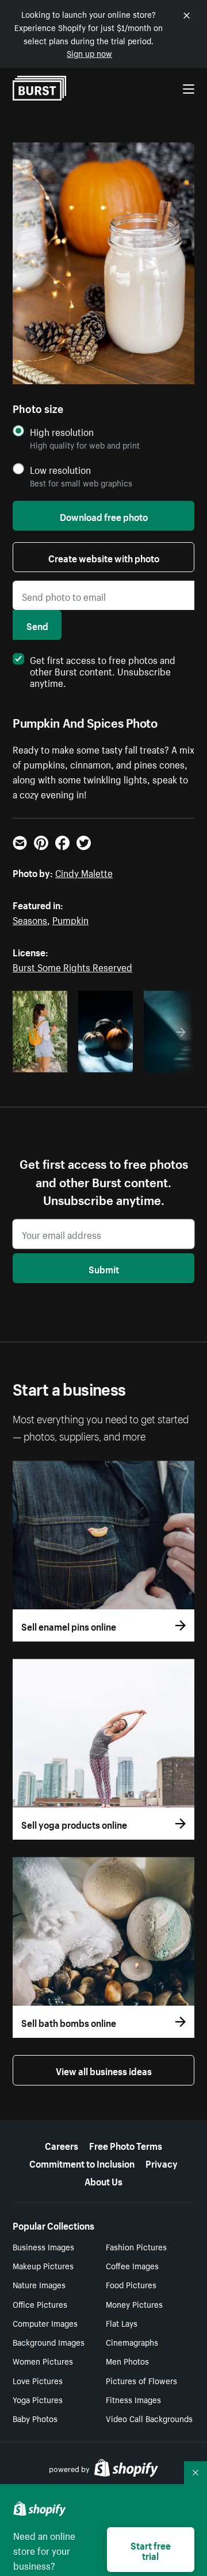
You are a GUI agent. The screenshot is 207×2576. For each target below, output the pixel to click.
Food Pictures (131, 2284)
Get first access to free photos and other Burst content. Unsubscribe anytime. (103, 670)
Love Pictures (38, 2380)
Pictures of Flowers (141, 2380)
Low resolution (60, 470)
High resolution (62, 432)
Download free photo (104, 516)
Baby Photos (35, 2418)
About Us (103, 2180)
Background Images (49, 2342)
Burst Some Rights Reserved (72, 966)
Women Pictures (43, 2361)
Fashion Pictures (136, 2246)
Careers (62, 2145)
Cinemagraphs (132, 2342)
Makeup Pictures (43, 2265)
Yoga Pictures (38, 2399)
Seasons (30, 919)
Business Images (43, 2246)
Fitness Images (133, 2399)
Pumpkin (70, 919)
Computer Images (45, 2323)
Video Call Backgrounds (149, 2418)
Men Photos (127, 2361)
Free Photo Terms (126, 2145)
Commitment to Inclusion (82, 2162)
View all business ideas (104, 2070)
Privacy (162, 2162)
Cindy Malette (84, 872)
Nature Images (39, 2284)
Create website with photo (104, 557)
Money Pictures (134, 2304)
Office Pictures (40, 2304)
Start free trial (151, 2550)
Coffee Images (132, 2265)
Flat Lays (122, 2323)
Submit (104, 1268)
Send (37, 625)
